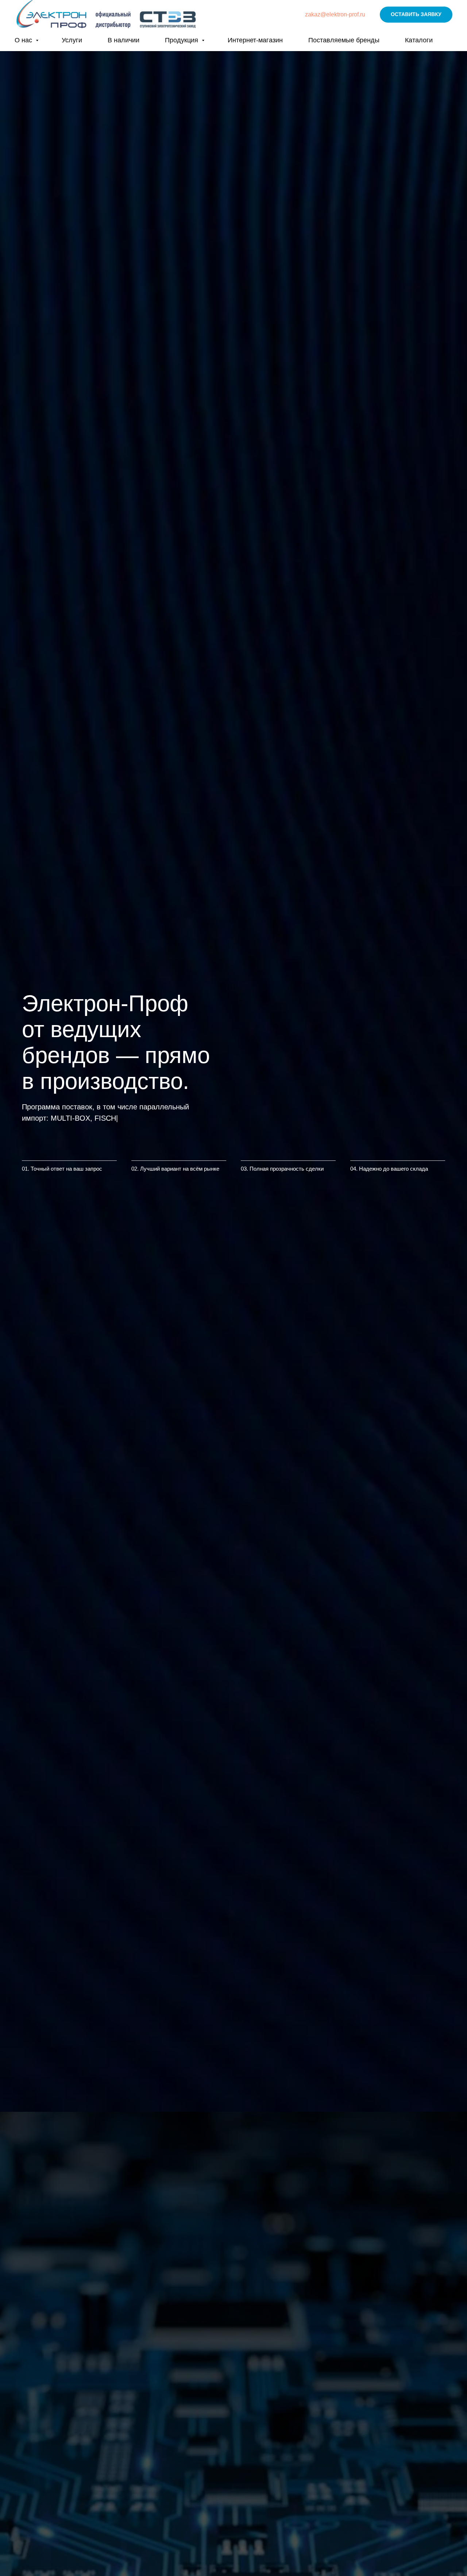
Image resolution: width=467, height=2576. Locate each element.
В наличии (123, 40)
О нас (24, 40)
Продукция (182, 40)
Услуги (72, 40)
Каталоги (419, 40)
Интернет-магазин (255, 40)
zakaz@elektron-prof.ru (335, 14)
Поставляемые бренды (344, 40)
